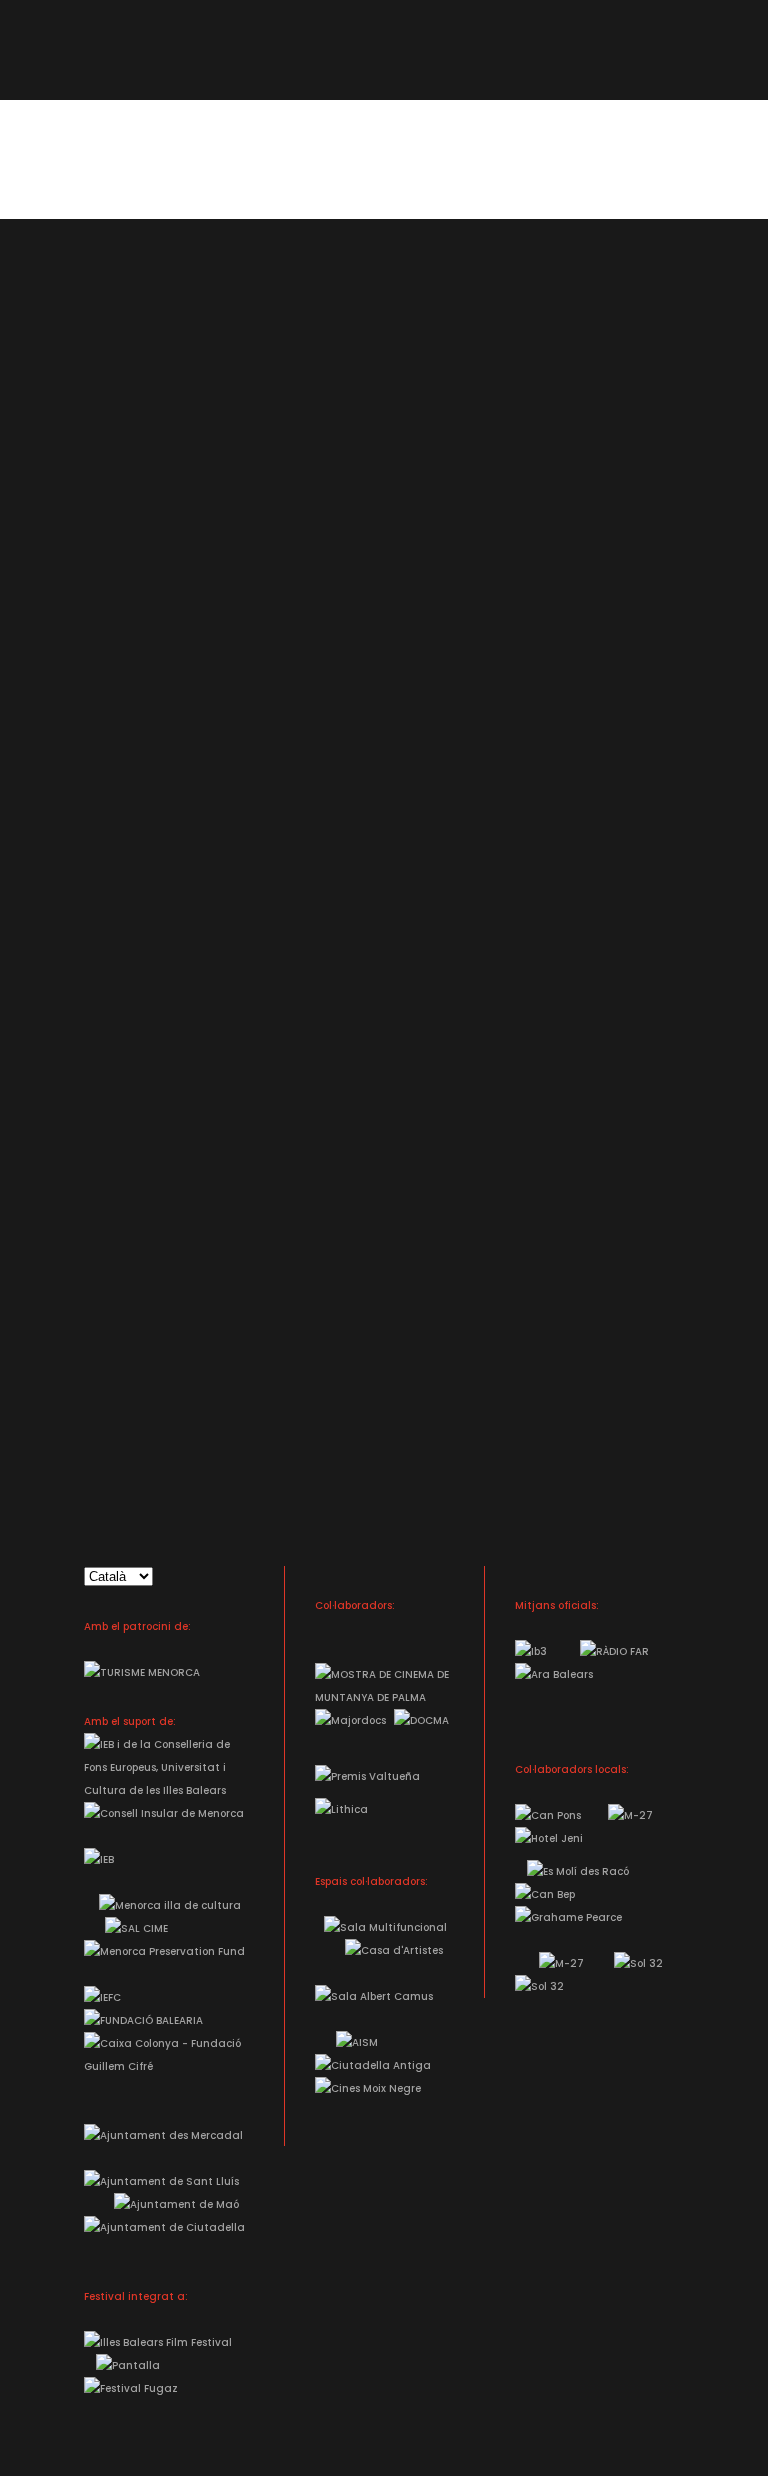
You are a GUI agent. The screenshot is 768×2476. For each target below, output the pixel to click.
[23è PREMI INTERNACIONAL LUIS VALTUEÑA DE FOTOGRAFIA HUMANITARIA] (396, 408)
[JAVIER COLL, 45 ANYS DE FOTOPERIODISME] (396, 1104)
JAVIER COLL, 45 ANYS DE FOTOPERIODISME (397, 1414)
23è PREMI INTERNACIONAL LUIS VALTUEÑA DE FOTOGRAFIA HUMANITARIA (396, 695)
